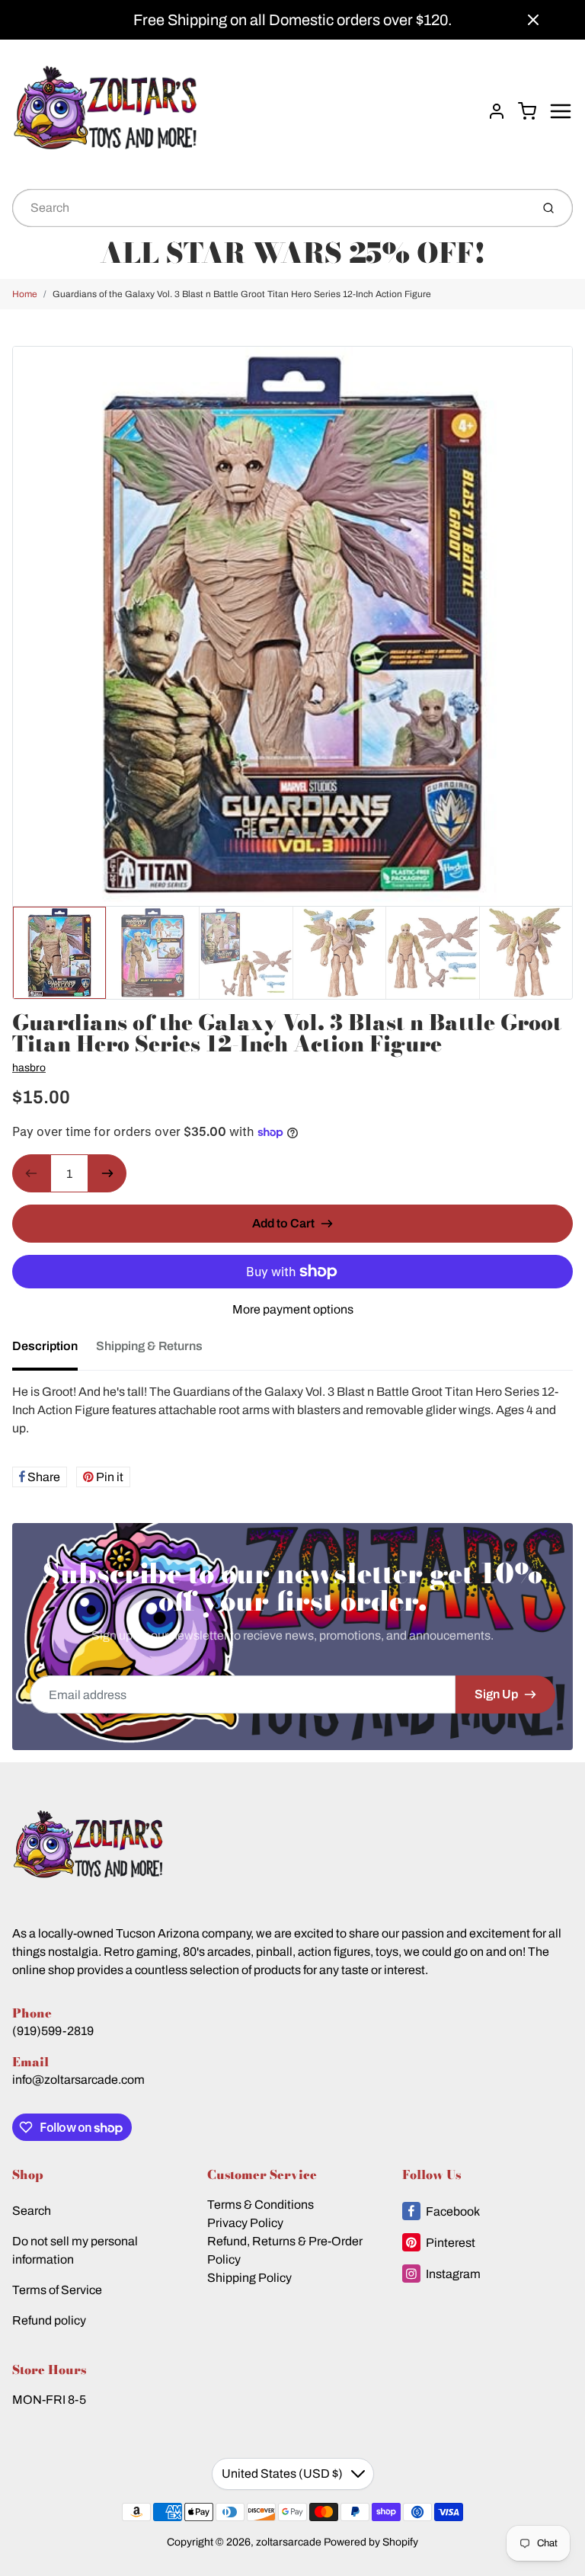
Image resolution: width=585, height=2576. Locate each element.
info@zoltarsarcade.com (78, 2080)
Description (45, 1346)
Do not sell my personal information (75, 2250)
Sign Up (496, 1694)
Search (32, 2211)
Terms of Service (57, 2290)
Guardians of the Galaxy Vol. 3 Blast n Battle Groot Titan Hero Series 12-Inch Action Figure (242, 294)
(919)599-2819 (53, 2031)
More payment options (293, 1309)
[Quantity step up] (107, 1173)
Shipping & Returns (149, 1346)
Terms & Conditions (261, 2205)
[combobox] (270, 208)
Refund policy (49, 2320)
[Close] (533, 20)
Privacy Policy (245, 2223)
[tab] (54, 1351)
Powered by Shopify (371, 2542)
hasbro (29, 1068)
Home (25, 294)
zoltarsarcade (289, 2542)
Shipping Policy (249, 2278)
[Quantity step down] (31, 1173)
